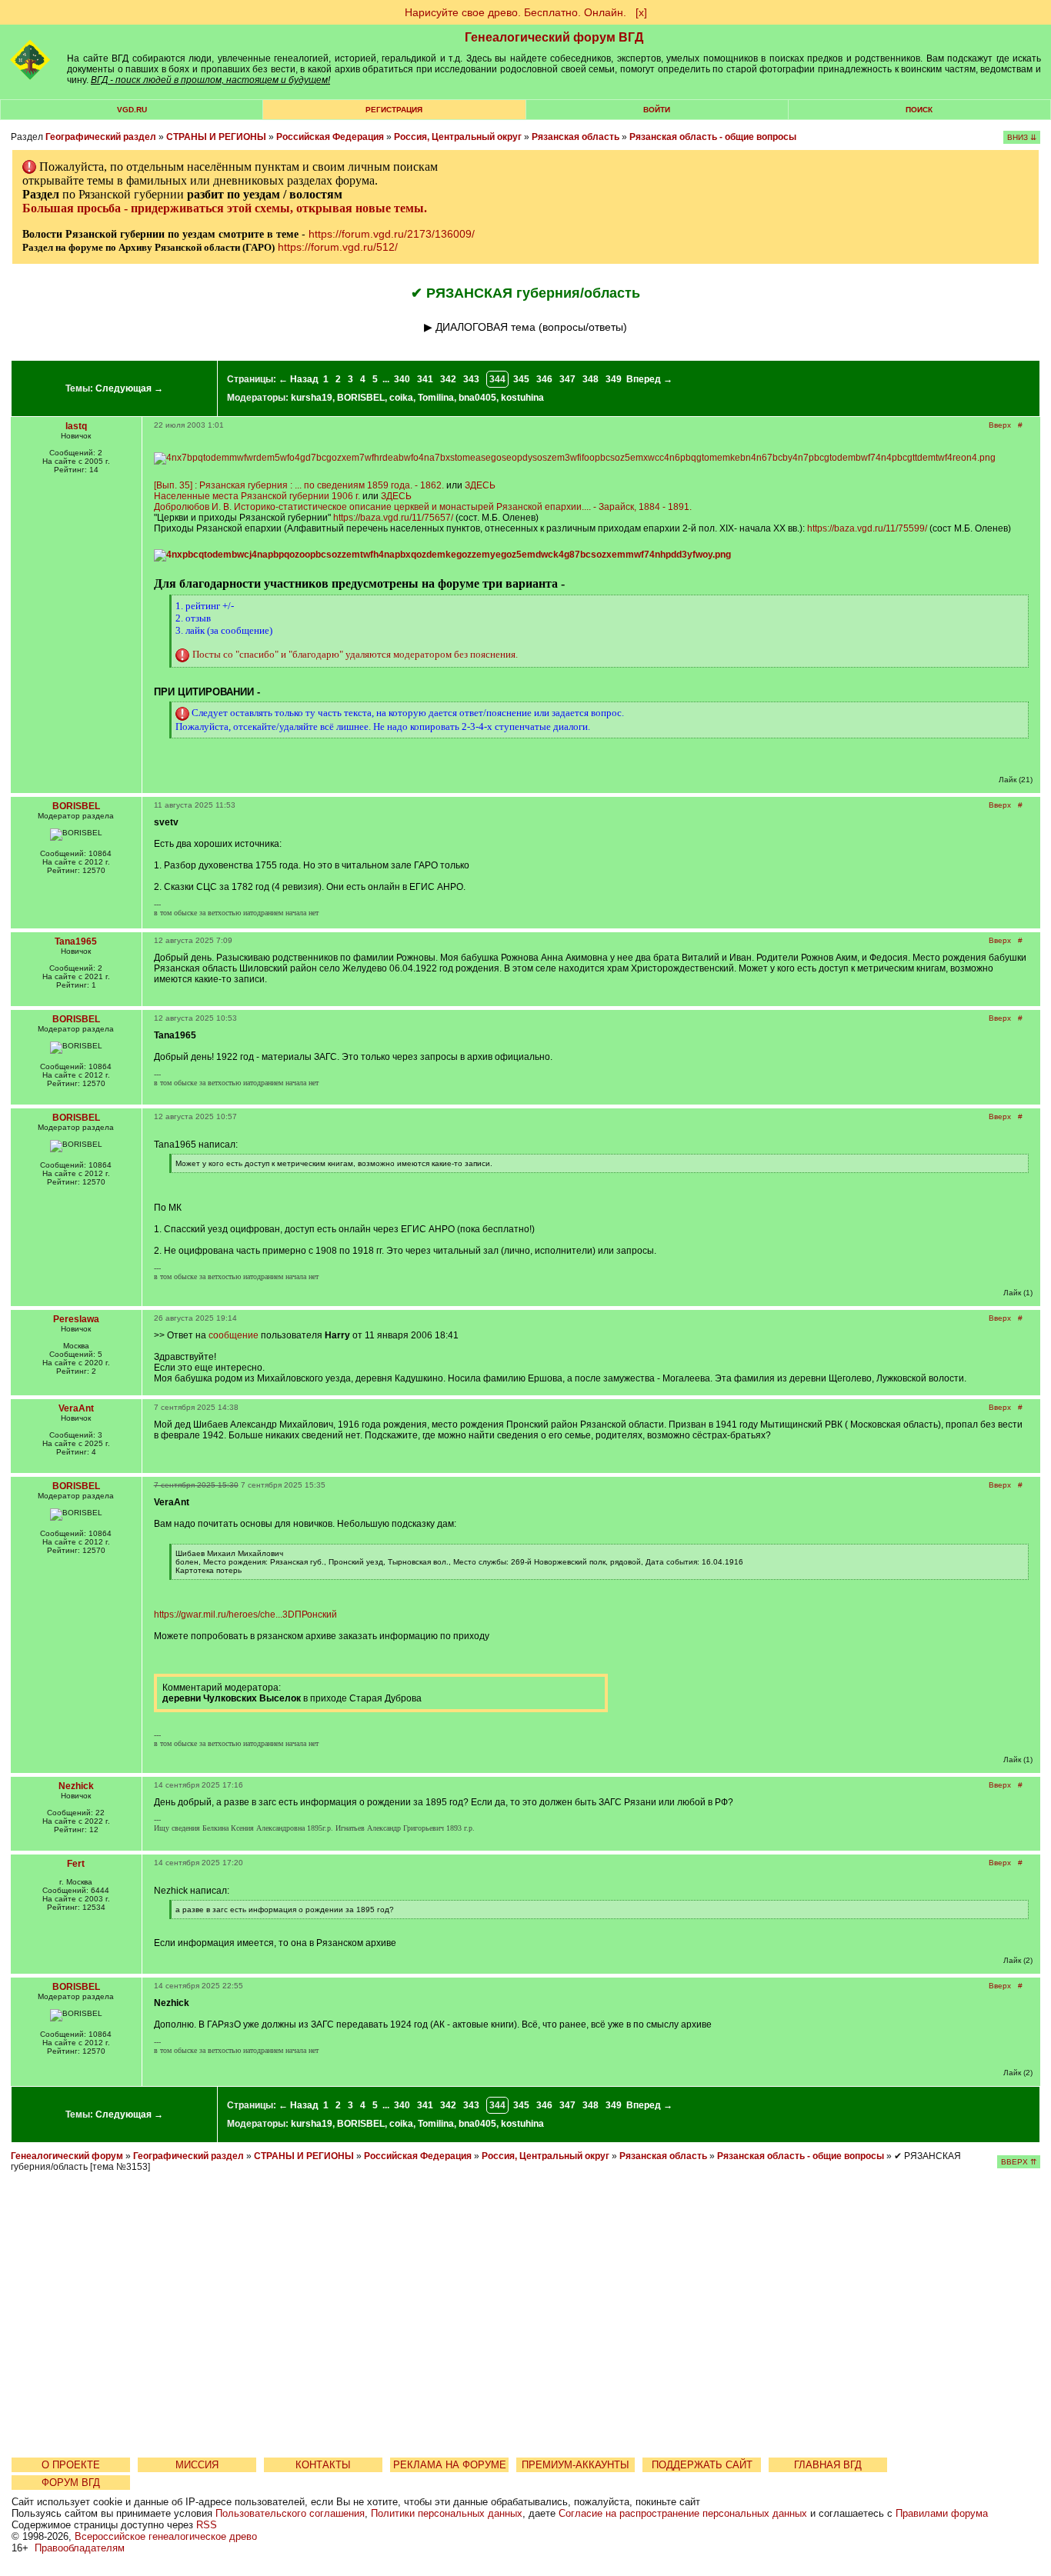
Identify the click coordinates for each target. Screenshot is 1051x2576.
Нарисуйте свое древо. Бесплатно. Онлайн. (515, 12)
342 (448, 379)
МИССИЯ (197, 2465)
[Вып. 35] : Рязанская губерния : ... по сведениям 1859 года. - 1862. (299, 485)
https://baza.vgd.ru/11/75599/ (867, 528)
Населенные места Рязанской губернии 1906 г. (257, 496)
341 (425, 379)
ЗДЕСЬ (480, 485)
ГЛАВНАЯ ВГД (828, 2465)
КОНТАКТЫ (323, 2465)
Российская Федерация (330, 137)
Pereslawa (76, 1319)
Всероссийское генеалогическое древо (166, 2536)
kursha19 (312, 398)
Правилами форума (942, 2513)
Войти (657, 110)
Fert (76, 1864)
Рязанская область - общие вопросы (713, 137)
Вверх (1000, 425)
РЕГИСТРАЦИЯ (394, 110)
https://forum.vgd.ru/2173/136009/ (392, 234)
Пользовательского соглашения (290, 2513)
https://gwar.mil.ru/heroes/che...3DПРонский (245, 1615)
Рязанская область (576, 137)
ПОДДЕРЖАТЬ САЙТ (702, 2465)
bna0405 (477, 398)
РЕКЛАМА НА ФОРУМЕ (450, 2465)
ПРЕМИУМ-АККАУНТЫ (576, 2465)
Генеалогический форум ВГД (554, 37)
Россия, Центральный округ (458, 137)
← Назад (299, 379)
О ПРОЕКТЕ (71, 2465)
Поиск (919, 110)
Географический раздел (101, 137)
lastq (76, 426)
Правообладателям (80, 2548)
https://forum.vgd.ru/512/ (338, 247)
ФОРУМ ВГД (71, 2483)
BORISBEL (361, 398)
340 (402, 379)
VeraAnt (76, 1408)
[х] (641, 12)
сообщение (234, 1335)
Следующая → (129, 388)
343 (471, 379)
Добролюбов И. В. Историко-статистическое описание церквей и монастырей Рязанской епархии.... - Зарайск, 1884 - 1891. (423, 507)
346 (544, 379)
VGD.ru (132, 110)
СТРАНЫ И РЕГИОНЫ (216, 137)
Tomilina (436, 398)
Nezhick (76, 1786)
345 (521, 379)
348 (591, 379)
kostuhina (522, 398)
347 (567, 379)
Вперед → (649, 379)
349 (614, 379)
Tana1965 (76, 941)
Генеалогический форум (67, 2156)
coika (401, 398)
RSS (207, 2525)
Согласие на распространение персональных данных (683, 2513)
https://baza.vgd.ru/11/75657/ (393, 518)
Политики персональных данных (447, 2513)
